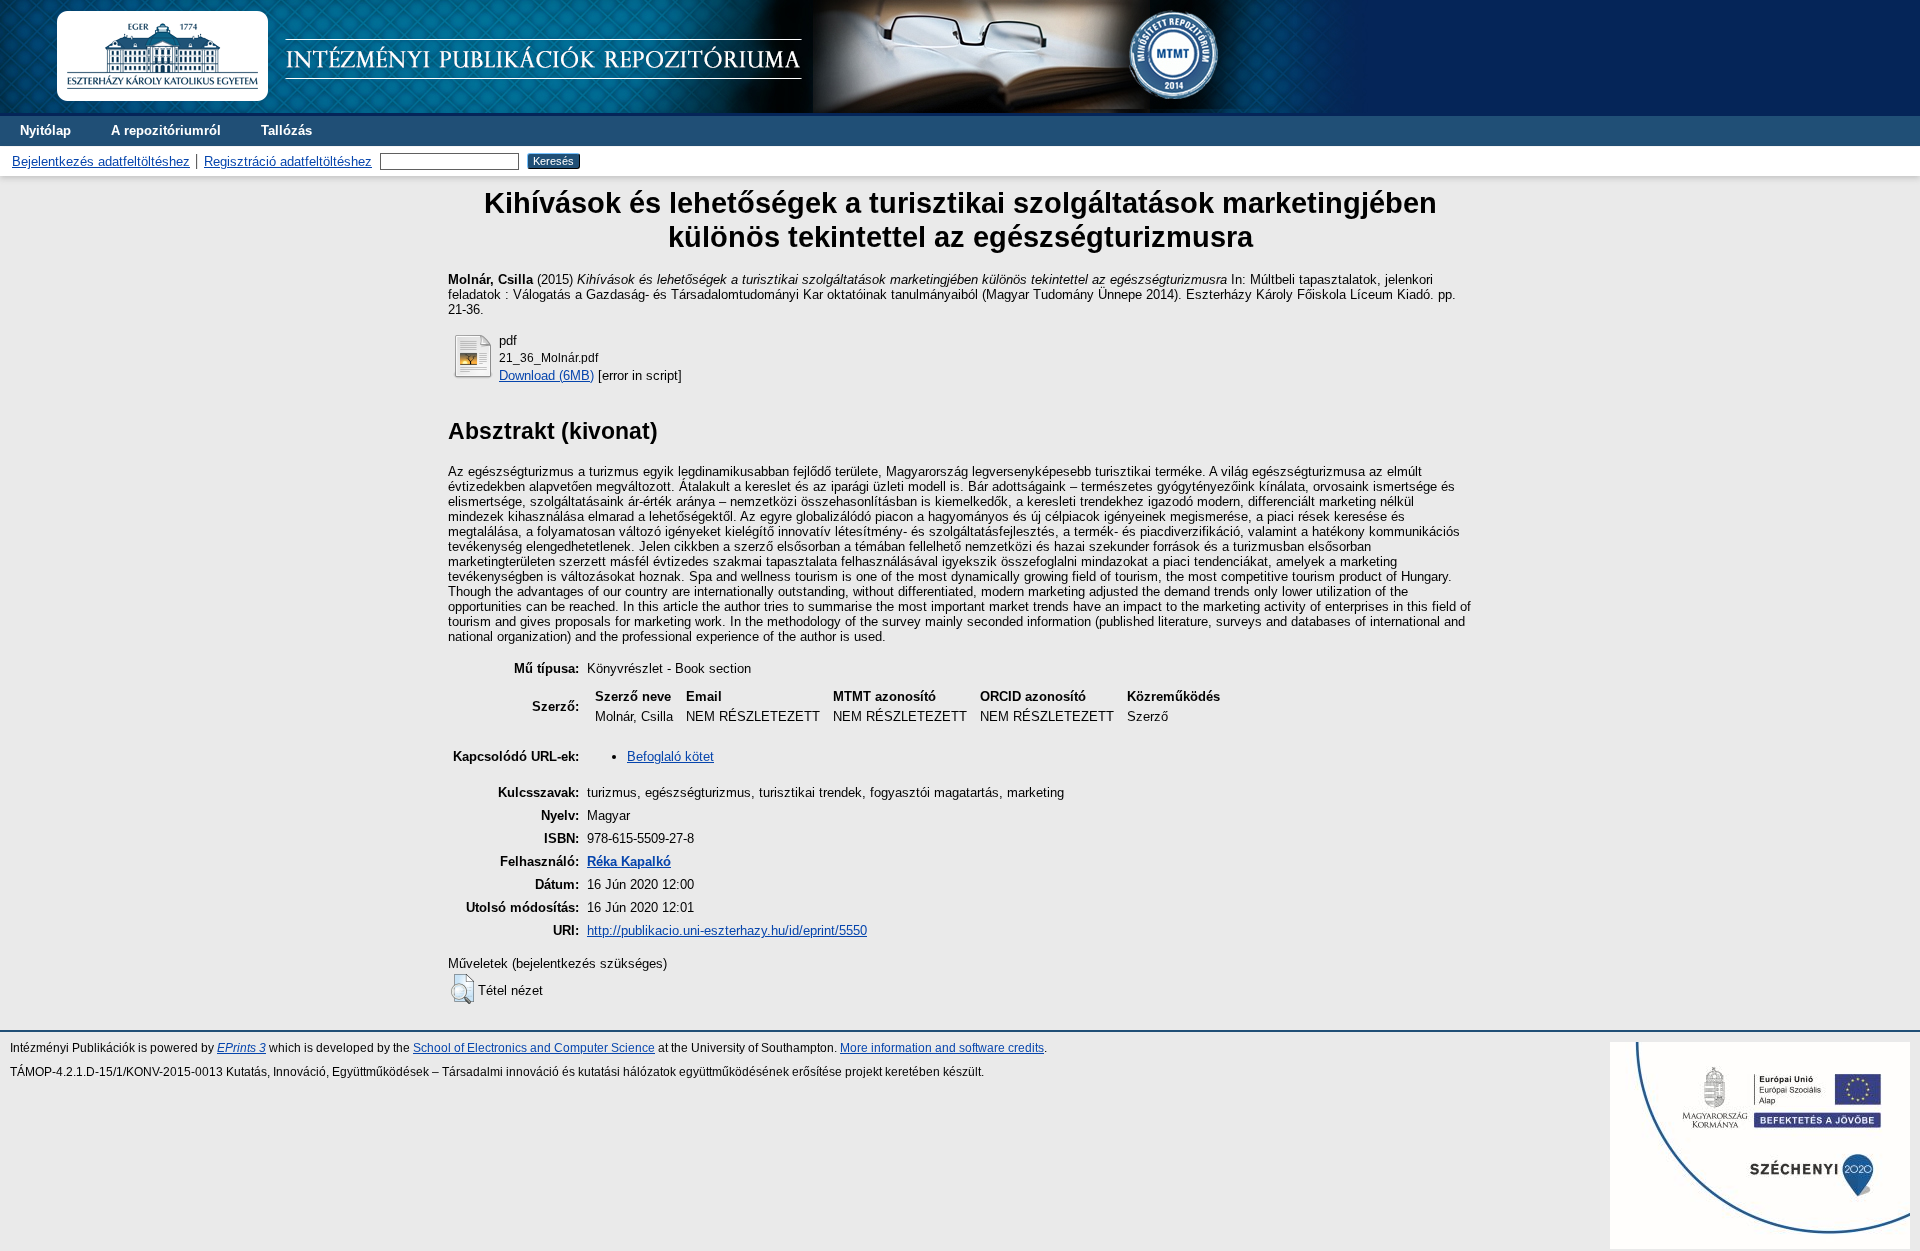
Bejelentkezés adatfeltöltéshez (101, 161)
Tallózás (286, 130)
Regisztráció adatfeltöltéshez (288, 161)
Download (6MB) (546, 375)
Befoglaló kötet (670, 756)
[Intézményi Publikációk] (711, 108)
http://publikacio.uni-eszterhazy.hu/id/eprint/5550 (727, 930)
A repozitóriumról (166, 130)
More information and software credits (942, 1048)
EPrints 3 (241, 1048)
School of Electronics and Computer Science (534, 1048)
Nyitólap (45, 130)
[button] (462, 989)
